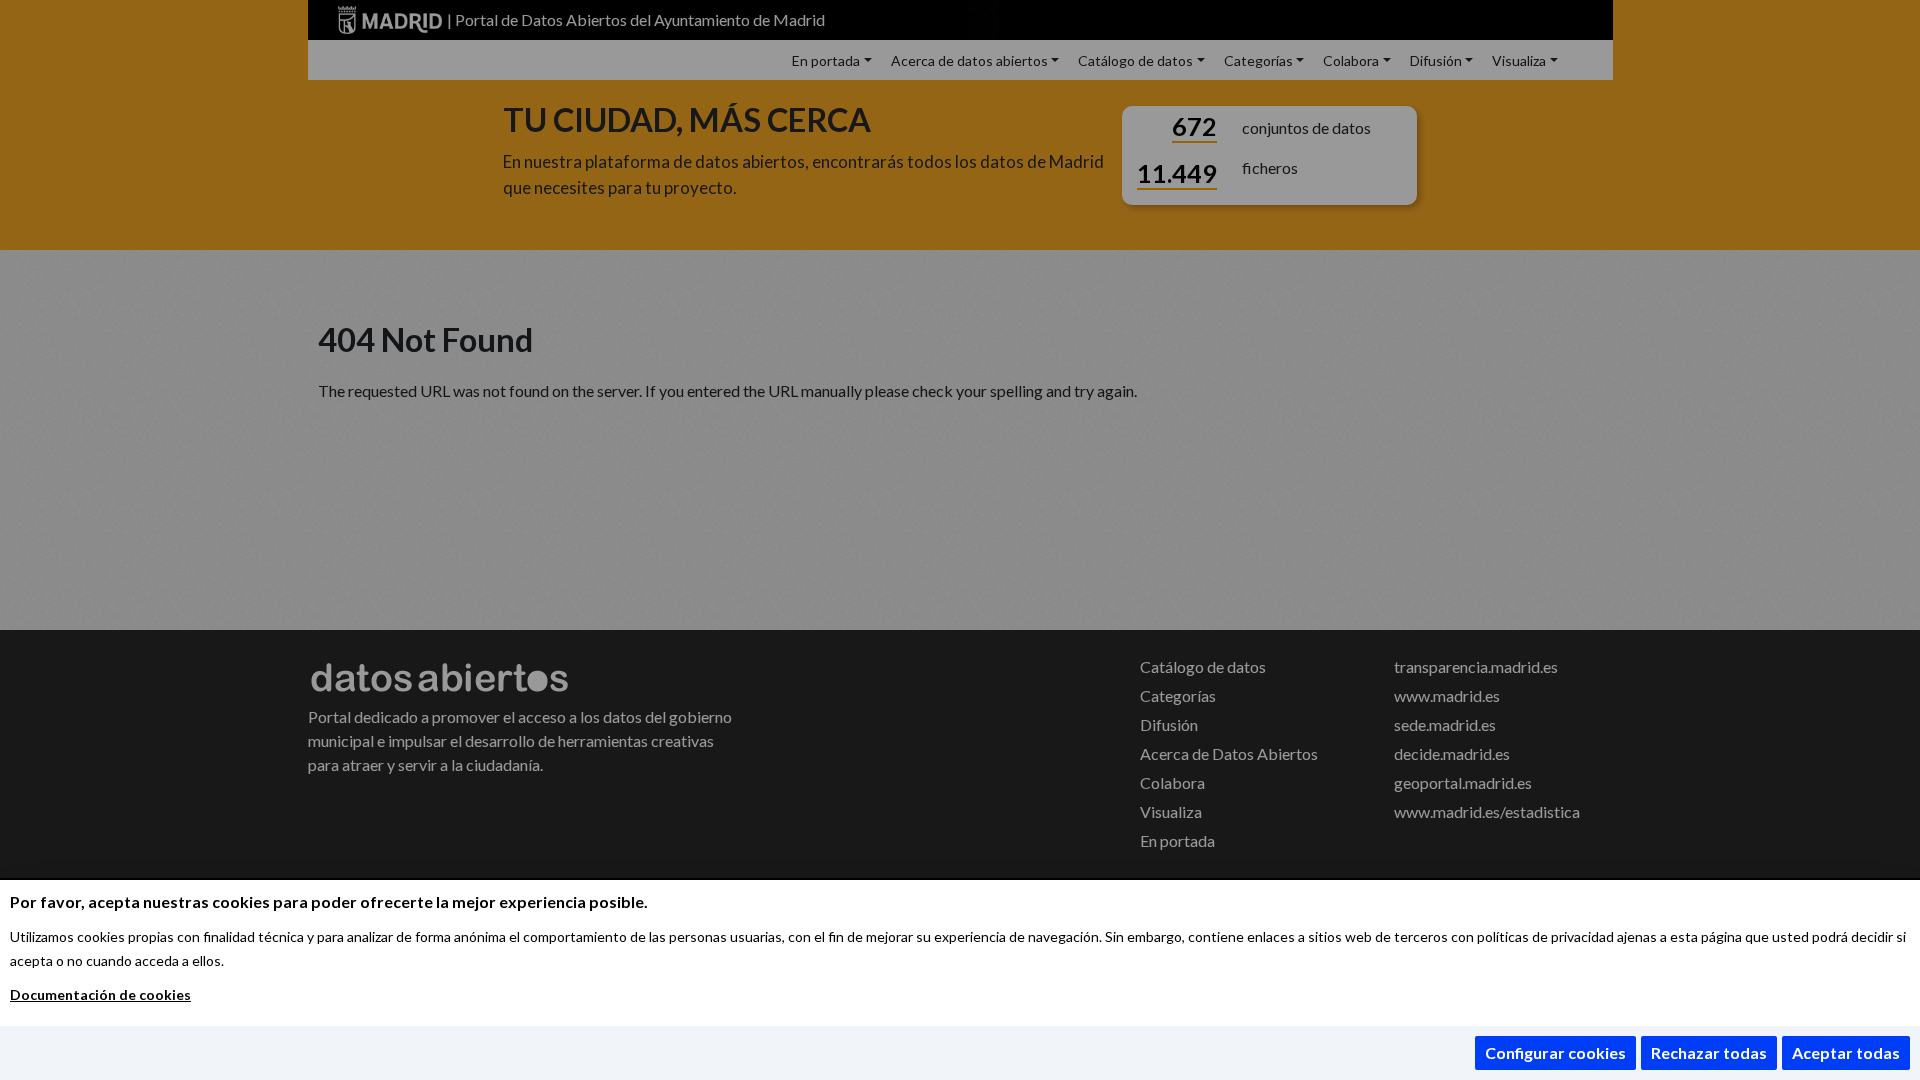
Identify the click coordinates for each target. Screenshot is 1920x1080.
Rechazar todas (1709, 1052)
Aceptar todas (1846, 1052)
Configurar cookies (1555, 1052)
